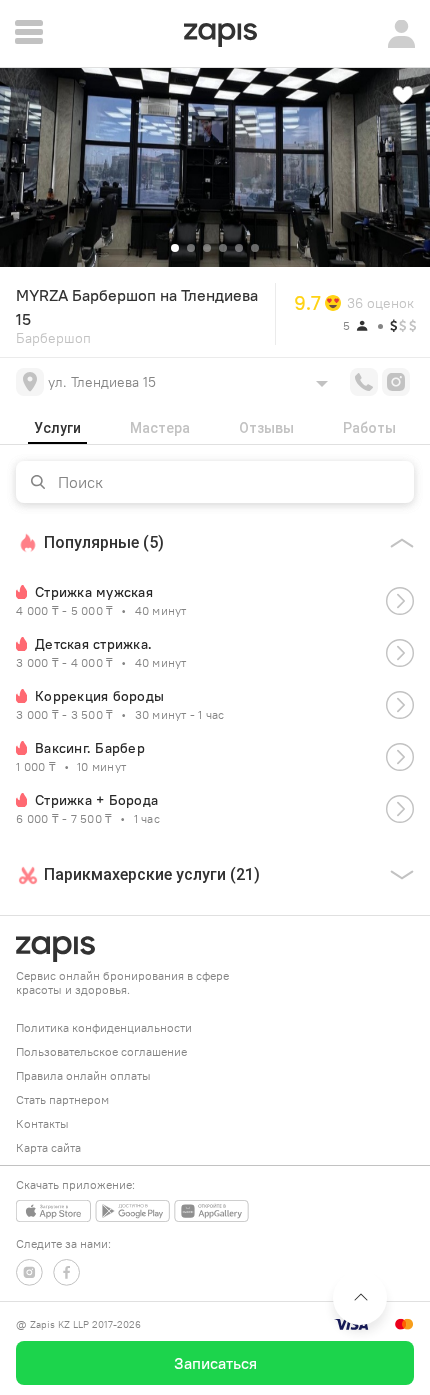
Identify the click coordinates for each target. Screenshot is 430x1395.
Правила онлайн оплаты (83, 1075)
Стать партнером (62, 1099)
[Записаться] (400, 601)
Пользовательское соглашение (101, 1051)
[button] (175, 248)
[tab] (57, 428)
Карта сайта (48, 1147)
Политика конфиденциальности (104, 1027)
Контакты (42, 1123)
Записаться (215, 1363)
